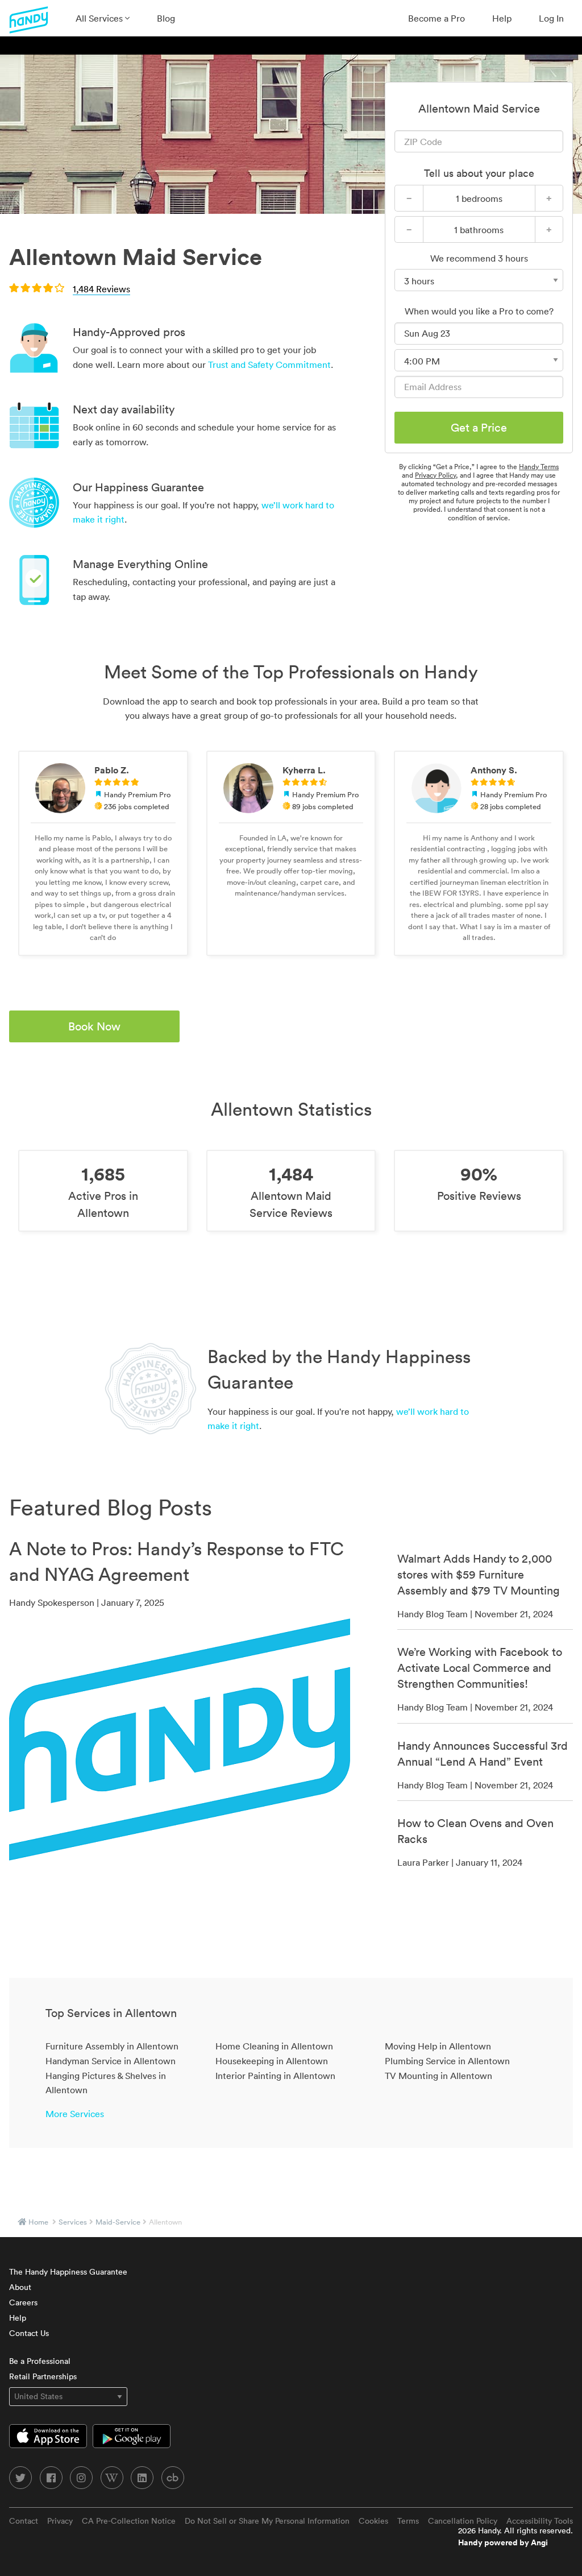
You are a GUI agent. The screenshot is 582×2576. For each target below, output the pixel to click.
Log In (551, 18)
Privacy (60, 2521)
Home (38, 2222)
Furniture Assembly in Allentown (112, 2046)
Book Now (94, 1026)
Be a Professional (40, 2361)
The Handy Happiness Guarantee (68, 2272)
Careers (23, 2302)
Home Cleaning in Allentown (274, 2046)
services (73, 2222)
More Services (75, 2114)
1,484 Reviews (101, 289)
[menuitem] (103, 18)
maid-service (118, 2222)
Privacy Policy (435, 475)
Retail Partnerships (43, 2376)
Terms (408, 2521)
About (20, 2287)
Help (502, 18)
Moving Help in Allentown (438, 2046)
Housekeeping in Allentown (272, 2061)
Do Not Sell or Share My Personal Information (267, 2521)
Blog (166, 18)
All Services (100, 18)
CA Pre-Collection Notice (129, 2521)
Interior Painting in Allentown (275, 2076)
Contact (24, 2521)
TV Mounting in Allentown (438, 2076)
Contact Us (29, 2333)
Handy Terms (539, 467)
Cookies (373, 2521)
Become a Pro (436, 18)
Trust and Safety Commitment (269, 365)
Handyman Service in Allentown (111, 2061)
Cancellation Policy (463, 2521)
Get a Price (479, 428)
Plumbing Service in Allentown (447, 2061)
